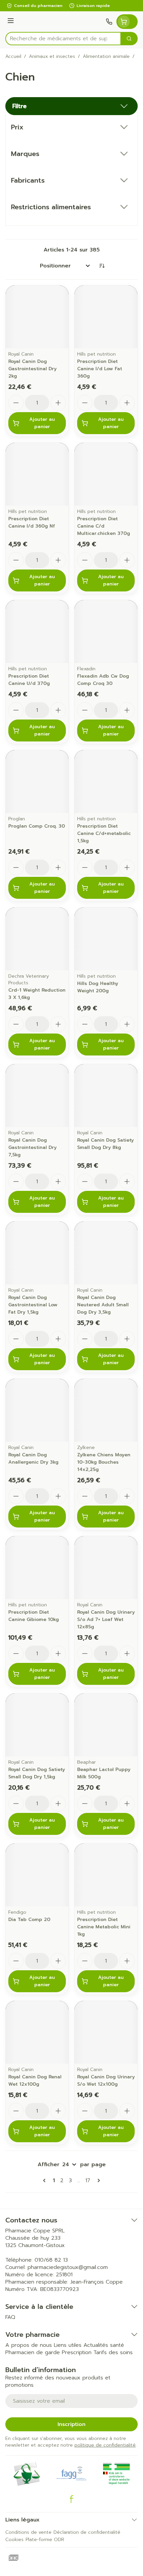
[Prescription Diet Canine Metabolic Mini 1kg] (106, 1875)
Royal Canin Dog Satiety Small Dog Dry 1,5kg (37, 1773)
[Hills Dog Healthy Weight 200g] (106, 939)
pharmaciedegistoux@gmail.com (68, 2267)
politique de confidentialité (105, 2445)
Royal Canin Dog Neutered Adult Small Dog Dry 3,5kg (103, 1305)
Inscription (71, 2424)
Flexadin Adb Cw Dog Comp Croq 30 (103, 680)
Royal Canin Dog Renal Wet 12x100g (35, 2081)
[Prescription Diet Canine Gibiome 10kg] (37, 1568)
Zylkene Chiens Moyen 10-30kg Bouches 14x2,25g (104, 1462)
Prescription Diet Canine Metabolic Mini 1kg (104, 1927)
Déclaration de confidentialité (87, 2532)
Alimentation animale (106, 57)
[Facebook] (71, 2499)
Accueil (13, 57)
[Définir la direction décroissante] (102, 266)
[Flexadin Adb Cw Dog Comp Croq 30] (106, 632)
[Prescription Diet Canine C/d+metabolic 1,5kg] (106, 782)
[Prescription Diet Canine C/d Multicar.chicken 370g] (106, 474)
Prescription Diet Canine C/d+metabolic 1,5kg (104, 833)
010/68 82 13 (51, 2260)
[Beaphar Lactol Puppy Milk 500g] (106, 1725)
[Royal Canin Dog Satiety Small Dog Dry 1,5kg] (37, 1725)
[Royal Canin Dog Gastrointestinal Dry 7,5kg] (37, 1096)
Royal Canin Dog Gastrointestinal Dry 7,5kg (32, 1147)
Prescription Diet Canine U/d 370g (29, 680)
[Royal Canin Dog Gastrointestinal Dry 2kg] (37, 317)
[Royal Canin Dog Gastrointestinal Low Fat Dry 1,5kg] (37, 1253)
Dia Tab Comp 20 (29, 1920)
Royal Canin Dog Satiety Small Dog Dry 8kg (105, 1144)
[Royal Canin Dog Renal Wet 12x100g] (37, 2032)
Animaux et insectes (52, 57)
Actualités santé (104, 2345)
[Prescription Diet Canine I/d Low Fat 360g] (106, 317)
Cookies (14, 2540)
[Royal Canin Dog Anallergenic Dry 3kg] (37, 1410)
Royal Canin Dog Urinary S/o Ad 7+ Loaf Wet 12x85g (106, 1619)
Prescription (77, 2352)
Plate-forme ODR (45, 2540)
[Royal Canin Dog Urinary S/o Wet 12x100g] (106, 2032)
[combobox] (63, 39)
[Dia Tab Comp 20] (37, 1875)
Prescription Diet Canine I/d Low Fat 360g (100, 369)
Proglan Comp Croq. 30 (37, 826)
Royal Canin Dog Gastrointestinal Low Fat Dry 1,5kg (33, 1305)
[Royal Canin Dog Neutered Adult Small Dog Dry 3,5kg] (106, 1253)
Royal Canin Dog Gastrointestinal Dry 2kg (32, 369)
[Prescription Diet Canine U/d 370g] (37, 632)
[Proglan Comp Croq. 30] (37, 782)
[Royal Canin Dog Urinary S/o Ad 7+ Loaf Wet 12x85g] (106, 1568)
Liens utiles (68, 2345)
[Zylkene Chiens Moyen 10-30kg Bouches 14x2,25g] (106, 1410)
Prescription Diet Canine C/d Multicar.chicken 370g (104, 526)
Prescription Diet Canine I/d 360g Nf (32, 522)
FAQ (10, 2317)
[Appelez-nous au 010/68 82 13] (109, 22)
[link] (46, 2180)
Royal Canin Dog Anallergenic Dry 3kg (33, 1458)
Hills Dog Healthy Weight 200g (98, 987)
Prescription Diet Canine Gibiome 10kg (34, 1616)
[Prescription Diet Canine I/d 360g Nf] (37, 474)
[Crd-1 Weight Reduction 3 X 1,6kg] (37, 939)
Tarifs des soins (113, 2352)
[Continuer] (97, 2180)
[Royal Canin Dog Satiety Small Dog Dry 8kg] (106, 1096)
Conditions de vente (28, 2532)
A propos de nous (29, 2345)
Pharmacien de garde (33, 2352)
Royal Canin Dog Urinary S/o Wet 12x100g (106, 2081)
